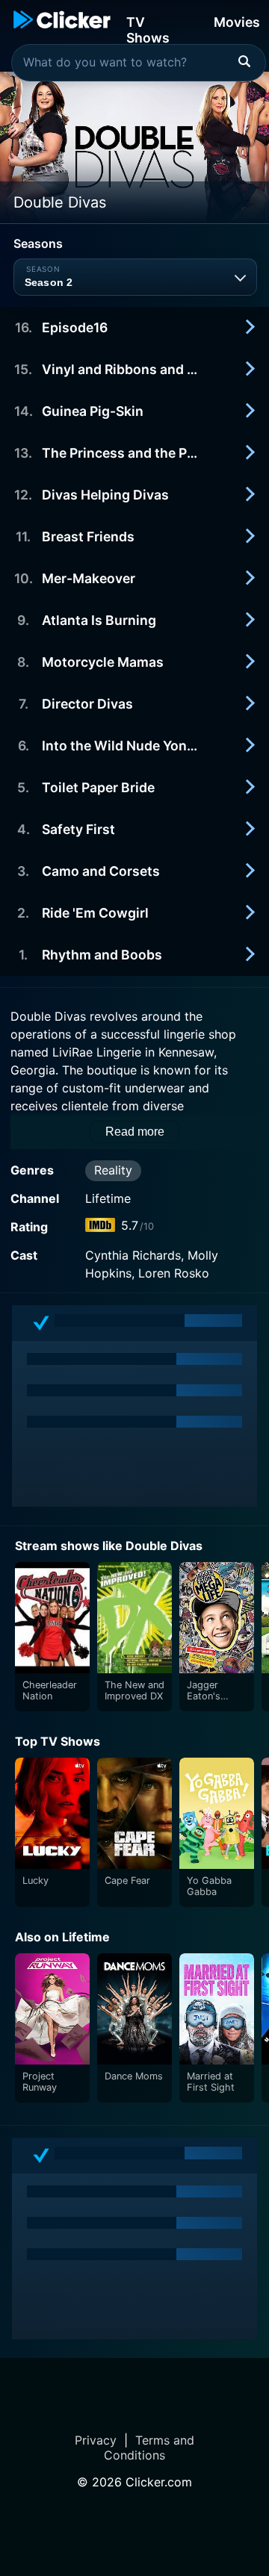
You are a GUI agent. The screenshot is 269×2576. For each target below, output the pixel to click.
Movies (237, 22)
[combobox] (139, 63)
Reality (113, 1170)
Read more (135, 1132)
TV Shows (148, 29)
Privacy (96, 2440)
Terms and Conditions (149, 2448)
